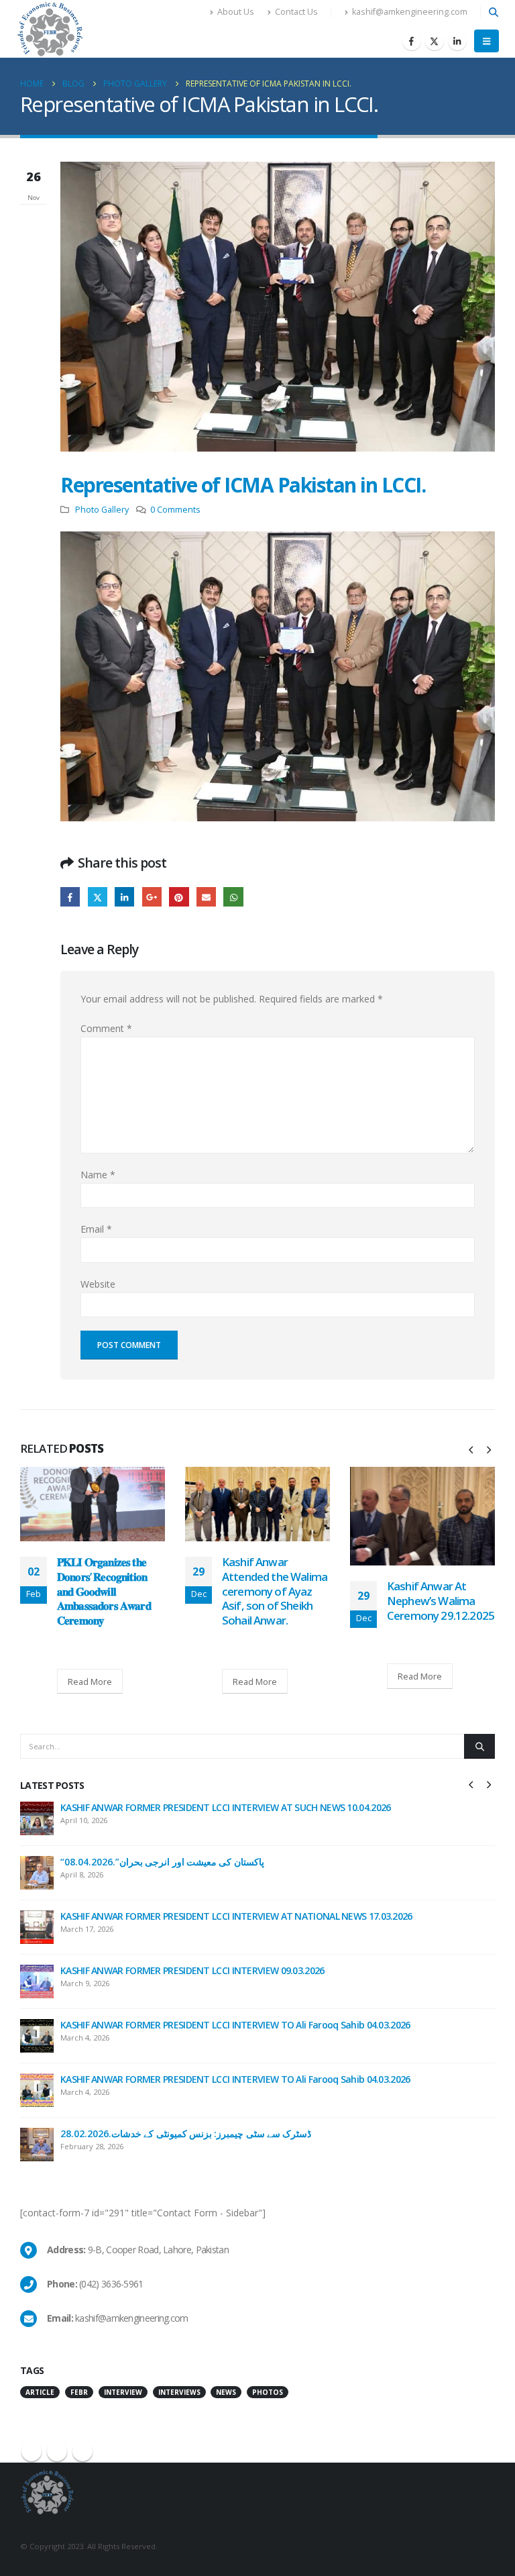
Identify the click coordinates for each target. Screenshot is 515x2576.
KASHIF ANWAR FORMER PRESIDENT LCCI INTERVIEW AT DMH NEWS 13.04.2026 (224, 2133)
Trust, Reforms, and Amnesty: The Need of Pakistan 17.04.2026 (195, 2079)
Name (98, 1175)
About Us (236, 12)
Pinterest (179, 897)
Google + (152, 897)
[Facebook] (412, 41)
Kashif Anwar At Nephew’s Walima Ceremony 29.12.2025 (276, 1601)
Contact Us (296, 12)
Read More (90, 1682)
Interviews (179, 2392)
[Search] (479, 1746)
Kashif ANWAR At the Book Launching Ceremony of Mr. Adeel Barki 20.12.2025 (440, 1591)
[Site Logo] (50, 29)
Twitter (98, 897)
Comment (106, 1028)
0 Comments (175, 510)
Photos (268, 2392)
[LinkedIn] (457, 41)
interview (123, 2392)
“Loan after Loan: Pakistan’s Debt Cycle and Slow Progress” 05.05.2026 (208, 1916)
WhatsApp (233, 897)
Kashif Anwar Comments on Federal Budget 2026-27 (171, 1862)
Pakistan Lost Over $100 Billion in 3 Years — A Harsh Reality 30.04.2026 (208, 1970)
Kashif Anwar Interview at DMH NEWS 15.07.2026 (163, 1807)
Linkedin (82, 2451)
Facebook (70, 897)
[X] (435, 41)
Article (40, 2392)
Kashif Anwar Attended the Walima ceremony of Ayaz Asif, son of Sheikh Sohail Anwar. (110, 1591)
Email (206, 897)
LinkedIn (124, 897)
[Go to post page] (93, 1504)
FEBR (79, 2392)
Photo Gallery (102, 510)
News (226, 2392)
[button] (493, 12)
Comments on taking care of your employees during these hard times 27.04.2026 (233, 2025)
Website (98, 1284)
